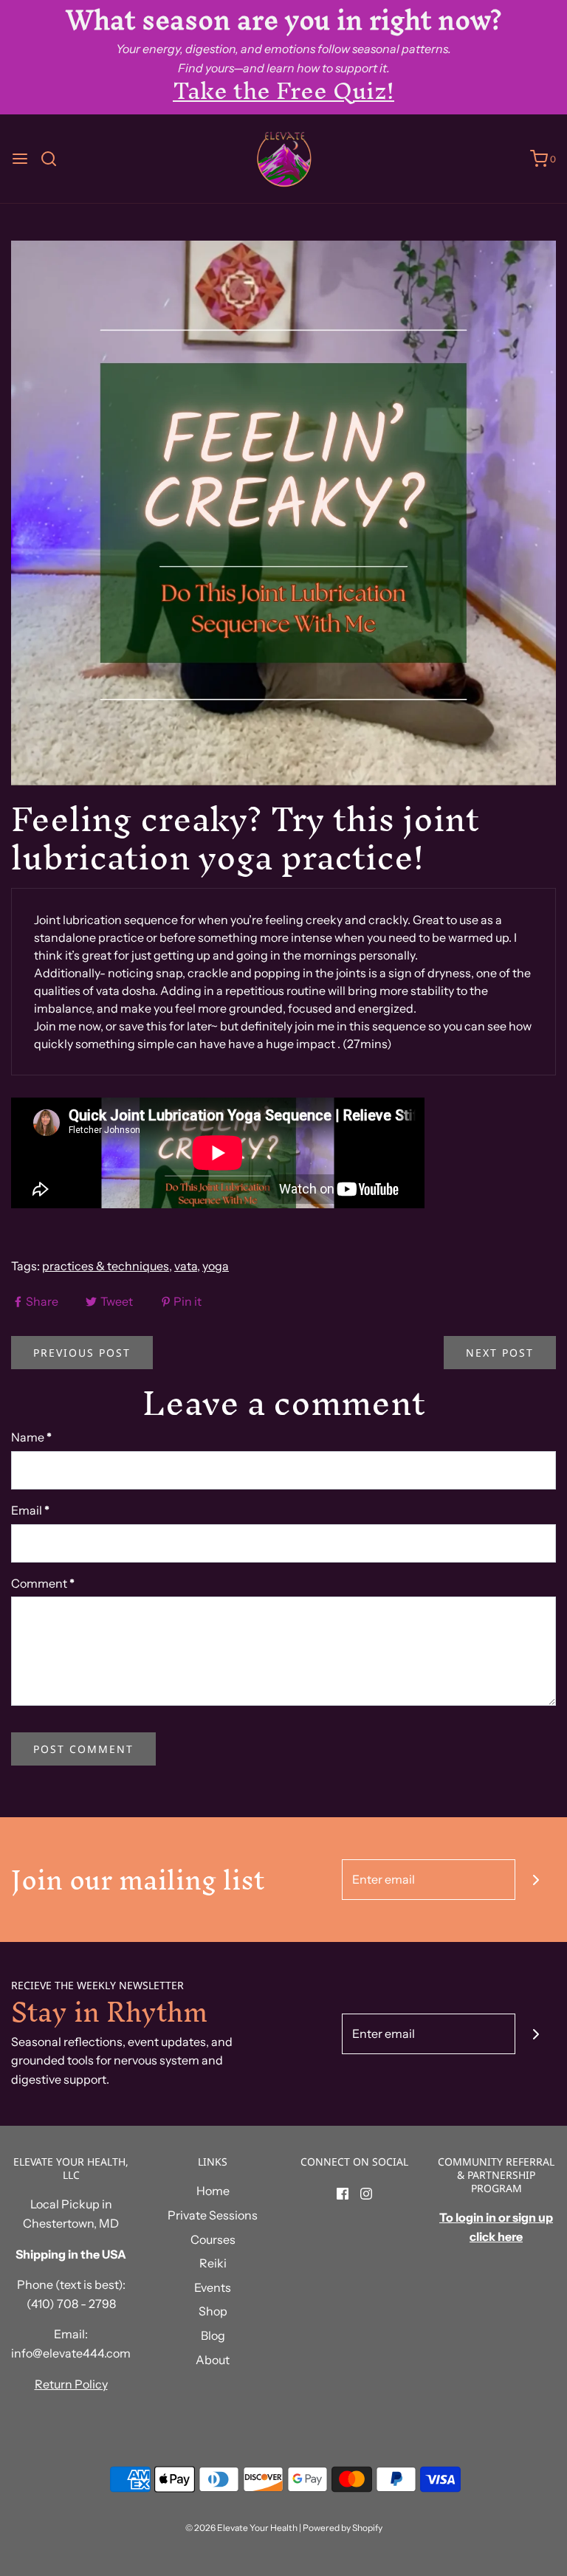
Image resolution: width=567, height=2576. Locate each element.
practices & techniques (106, 1266)
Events (213, 2287)
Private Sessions (213, 2215)
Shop (213, 2311)
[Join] (536, 1880)
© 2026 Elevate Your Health (241, 2528)
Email (30, 1510)
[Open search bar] (54, 159)
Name (31, 1437)
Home (213, 2191)
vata (186, 1266)
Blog (213, 2335)
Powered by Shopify (343, 2528)
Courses (213, 2239)
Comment (43, 1583)
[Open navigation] (20, 159)
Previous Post (82, 1353)
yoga (216, 1266)
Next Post (500, 1353)
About (213, 2360)
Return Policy (71, 2384)
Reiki (213, 2263)
